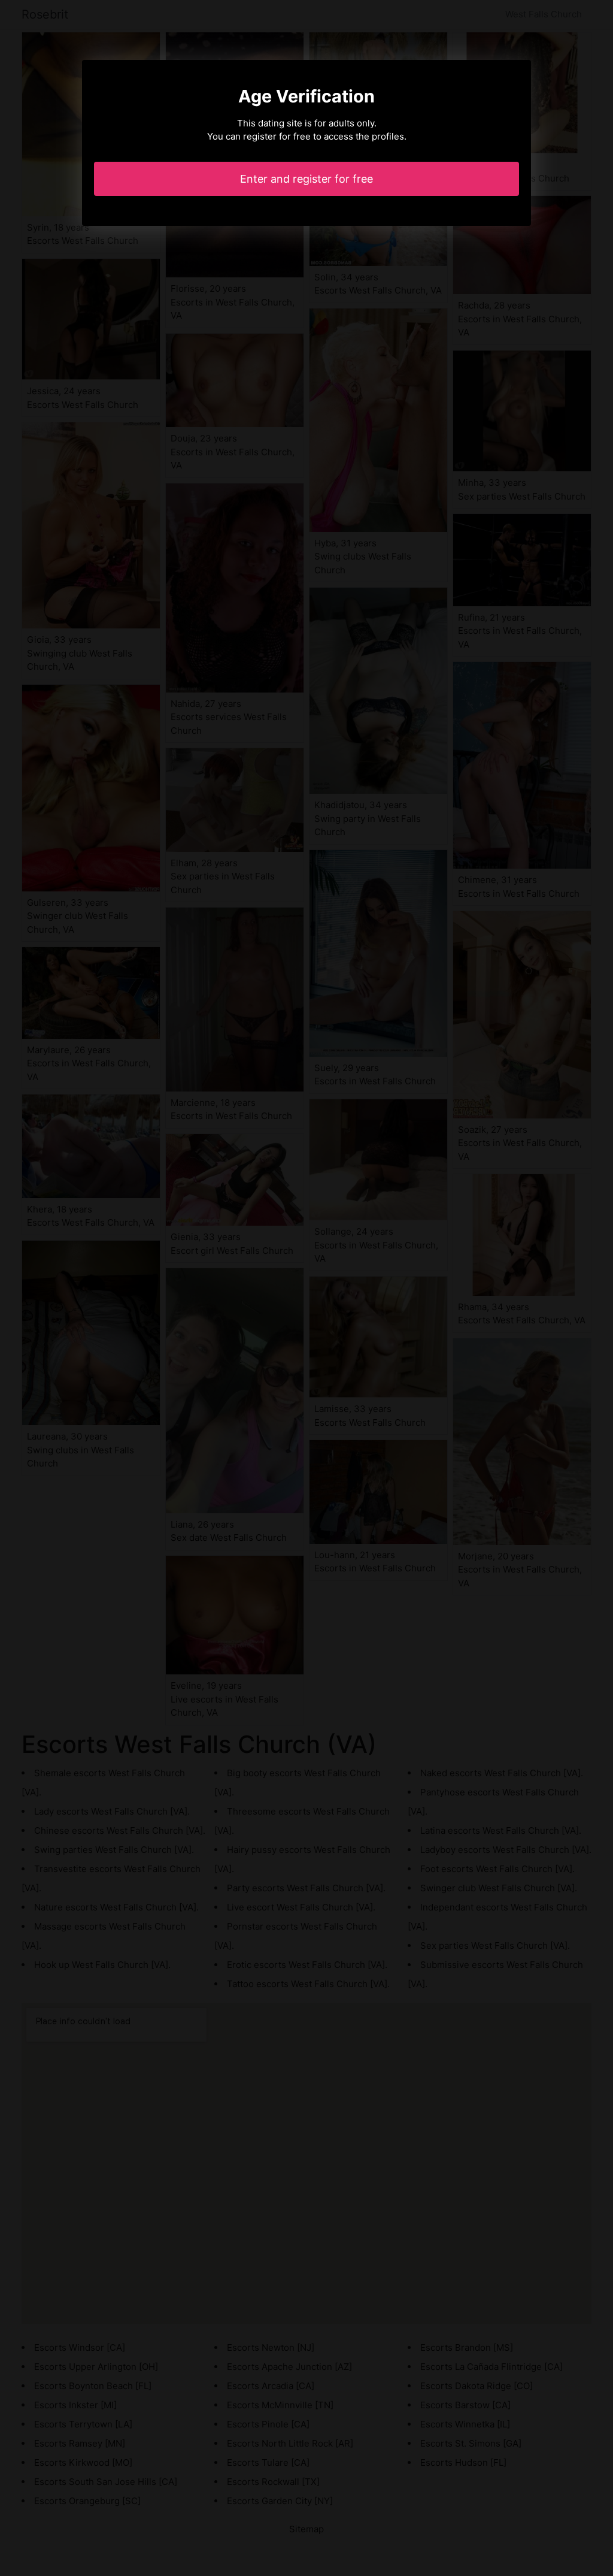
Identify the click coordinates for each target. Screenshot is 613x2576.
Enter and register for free (306, 179)
